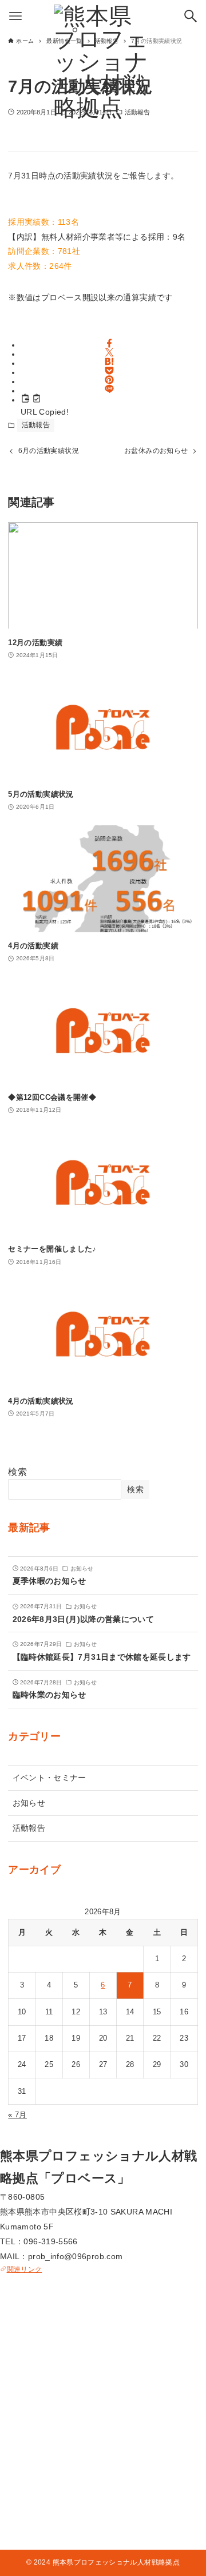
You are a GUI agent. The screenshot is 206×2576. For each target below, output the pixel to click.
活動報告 (36, 425)
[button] (109, 343)
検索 (17, 1472)
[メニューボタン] (15, 16)
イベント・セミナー (49, 1778)
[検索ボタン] (191, 16)
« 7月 (17, 2115)
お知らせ (29, 1803)
